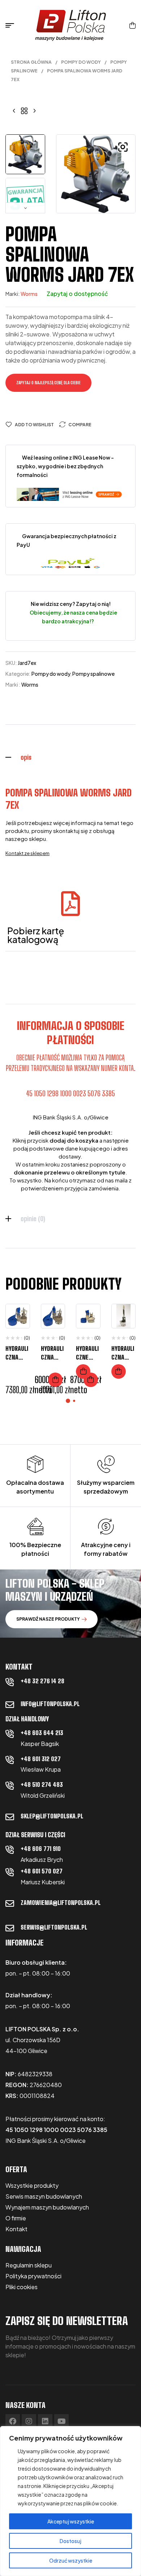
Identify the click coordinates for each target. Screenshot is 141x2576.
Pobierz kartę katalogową (36, 935)
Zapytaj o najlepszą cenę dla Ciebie (48, 383)
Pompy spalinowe (93, 674)
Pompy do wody (81, 62)
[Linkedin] (45, 2421)
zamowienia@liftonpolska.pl (61, 1903)
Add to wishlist (34, 425)
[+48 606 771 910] (10, 1850)
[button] (123, 147)
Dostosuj (70, 2541)
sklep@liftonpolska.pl (52, 1816)
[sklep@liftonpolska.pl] (10, 1817)
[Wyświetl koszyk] (133, 25)
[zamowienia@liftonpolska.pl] (10, 1903)
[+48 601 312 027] (10, 1760)
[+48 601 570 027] (10, 1872)
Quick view (19, 1346)
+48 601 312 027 (41, 1759)
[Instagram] (29, 2421)
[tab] (70, 757)
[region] (70, 2501)
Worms (29, 294)
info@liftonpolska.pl (50, 1704)
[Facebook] (13, 2421)
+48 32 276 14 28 (42, 1681)
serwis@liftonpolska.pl (54, 1927)
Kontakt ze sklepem (27, 853)
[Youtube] (61, 2421)
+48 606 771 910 (41, 1849)
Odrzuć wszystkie (71, 2560)
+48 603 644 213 (42, 1733)
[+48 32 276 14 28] (10, 1682)
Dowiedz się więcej (83, 1371)
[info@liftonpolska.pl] (10, 1705)
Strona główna (31, 62)
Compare (80, 425)
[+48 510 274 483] (10, 1785)
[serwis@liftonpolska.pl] (10, 1928)
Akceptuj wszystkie (71, 2521)
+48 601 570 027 (42, 1871)
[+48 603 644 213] (10, 1734)
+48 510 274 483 (42, 1785)
